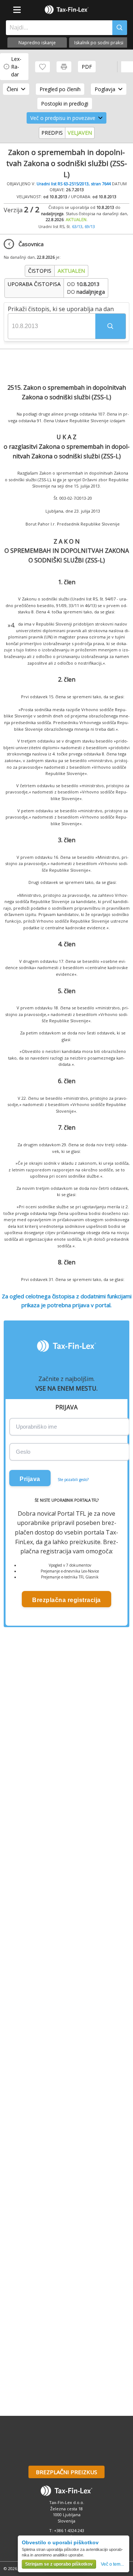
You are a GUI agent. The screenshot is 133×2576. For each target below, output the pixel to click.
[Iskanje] (120, 28)
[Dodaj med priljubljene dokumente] (42, 67)
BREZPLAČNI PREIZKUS (66, 2472)
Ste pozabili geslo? (73, 1480)
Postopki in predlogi (65, 104)
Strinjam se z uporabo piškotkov (59, 2564)
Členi (12, 89)
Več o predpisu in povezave (63, 118)
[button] (110, 326)
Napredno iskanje (37, 43)
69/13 (90, 226)
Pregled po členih (60, 89)
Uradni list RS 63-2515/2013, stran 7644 (74, 184)
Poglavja (105, 89)
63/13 (77, 226)
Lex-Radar (16, 67)
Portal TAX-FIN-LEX (66, 10)
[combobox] (57, 28)
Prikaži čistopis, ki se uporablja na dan (61, 309)
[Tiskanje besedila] (64, 67)
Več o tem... (112, 2564)
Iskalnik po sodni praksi (99, 43)
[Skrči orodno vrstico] (127, 67)
